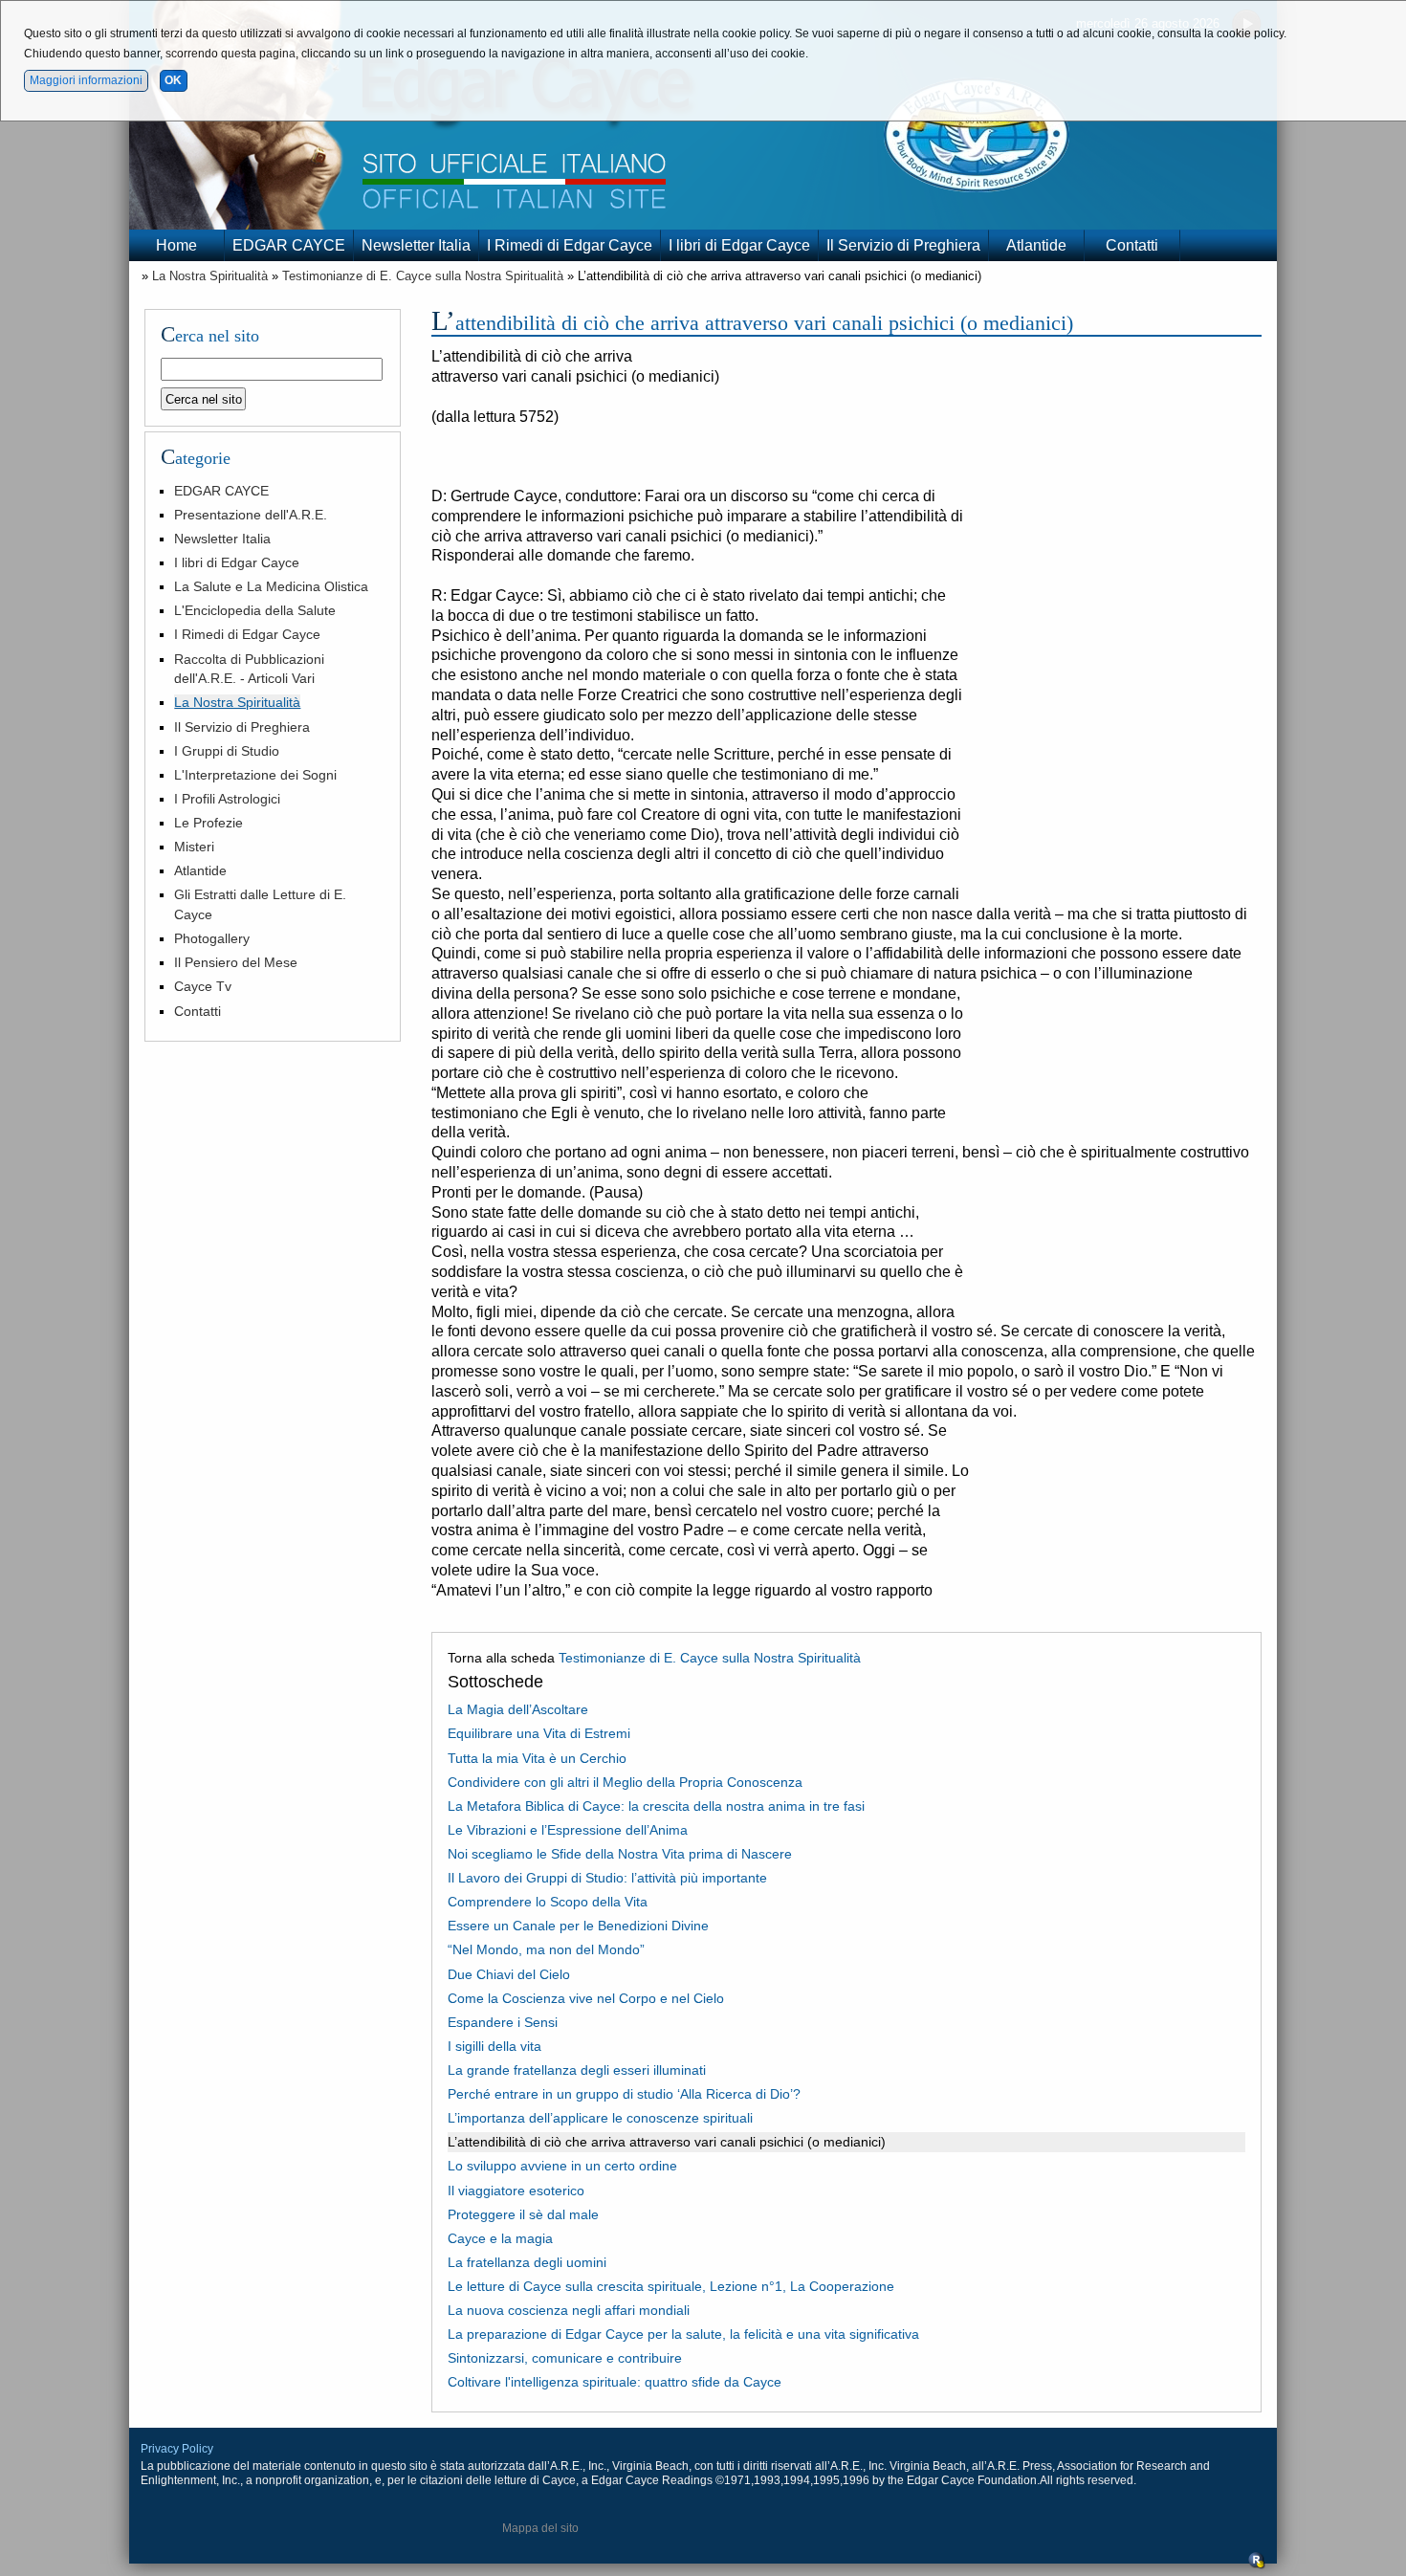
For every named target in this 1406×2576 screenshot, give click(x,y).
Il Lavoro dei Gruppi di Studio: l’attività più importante (607, 1878)
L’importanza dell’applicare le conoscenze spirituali (600, 2118)
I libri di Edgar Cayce (739, 245)
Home (176, 245)
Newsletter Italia (416, 245)
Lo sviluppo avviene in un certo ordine (562, 2166)
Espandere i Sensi (503, 2022)
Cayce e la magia (500, 2238)
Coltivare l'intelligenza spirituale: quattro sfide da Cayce (615, 2382)
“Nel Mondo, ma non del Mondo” (546, 1949)
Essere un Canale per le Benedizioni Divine (578, 1926)
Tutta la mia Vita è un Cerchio (537, 1758)
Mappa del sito (540, 2528)
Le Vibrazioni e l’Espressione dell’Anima (568, 1830)
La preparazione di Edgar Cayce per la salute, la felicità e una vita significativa (683, 2334)
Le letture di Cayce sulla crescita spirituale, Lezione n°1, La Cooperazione (671, 2286)
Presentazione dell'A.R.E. (251, 515)
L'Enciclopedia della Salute (255, 610)
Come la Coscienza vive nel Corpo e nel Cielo (586, 1998)
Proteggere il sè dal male (523, 2214)
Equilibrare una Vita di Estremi (539, 1733)
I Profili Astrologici (227, 799)
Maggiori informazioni (86, 80)
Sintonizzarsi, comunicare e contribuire (565, 2358)
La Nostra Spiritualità (210, 276)
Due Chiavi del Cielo (509, 1974)
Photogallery (212, 938)
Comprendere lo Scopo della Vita (548, 1902)
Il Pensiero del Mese (236, 962)
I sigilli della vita (494, 2046)
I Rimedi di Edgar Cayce (570, 245)
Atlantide (1036, 245)
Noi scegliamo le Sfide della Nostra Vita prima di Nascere (620, 1854)
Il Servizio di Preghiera (903, 245)
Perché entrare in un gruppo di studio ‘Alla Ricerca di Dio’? (624, 2094)
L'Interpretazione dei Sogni (255, 775)
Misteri (194, 847)
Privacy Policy (177, 2449)
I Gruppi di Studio (227, 751)
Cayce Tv (203, 986)
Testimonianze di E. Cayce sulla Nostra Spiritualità (423, 276)
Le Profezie (209, 823)
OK (173, 80)
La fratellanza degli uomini (527, 2262)
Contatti (1132, 245)
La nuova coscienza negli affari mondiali (569, 2310)
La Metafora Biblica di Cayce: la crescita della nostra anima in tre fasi (656, 1806)
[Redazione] (1257, 2565)
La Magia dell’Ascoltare (518, 1709)
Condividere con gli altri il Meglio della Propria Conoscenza (625, 1782)
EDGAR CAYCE (289, 245)
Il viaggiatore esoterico (516, 2191)
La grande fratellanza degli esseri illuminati (577, 2070)
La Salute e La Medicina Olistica (271, 586)
